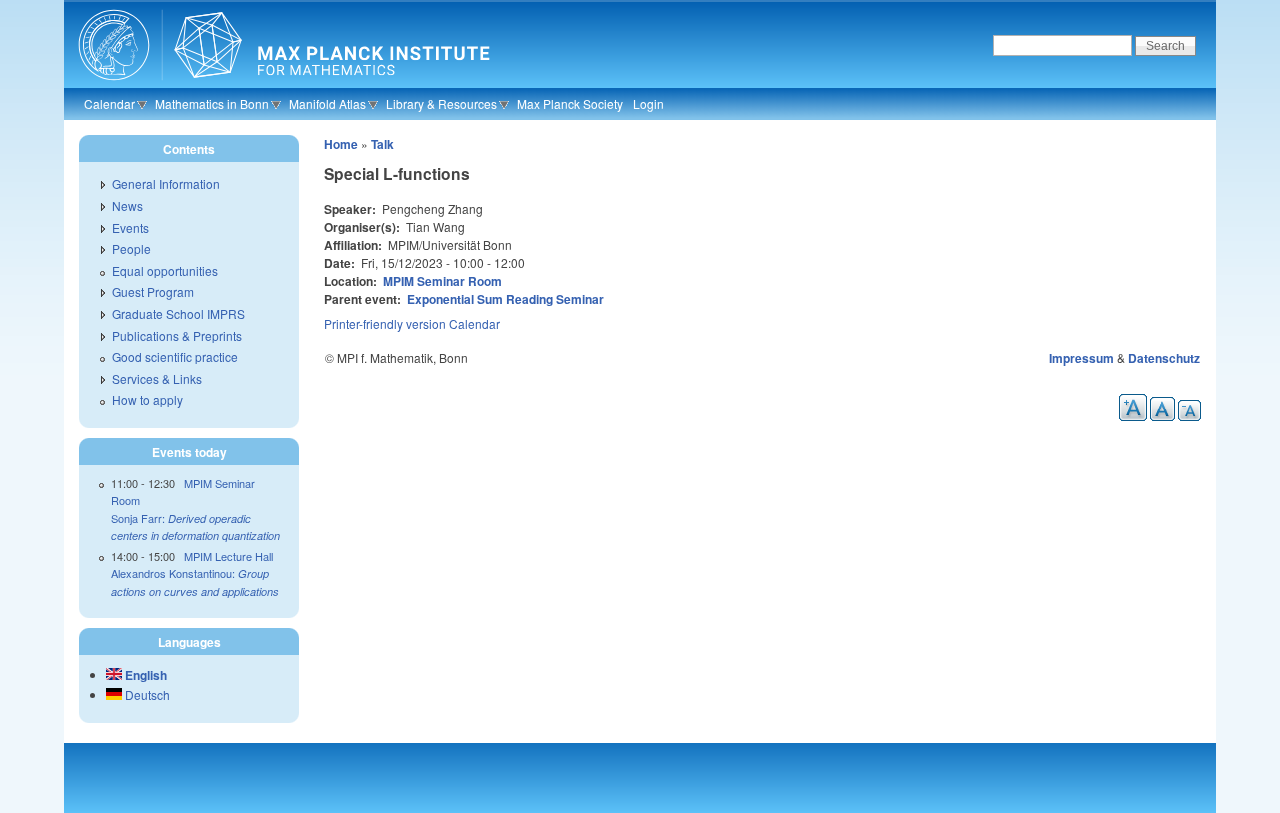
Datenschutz (1164, 358)
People (131, 248)
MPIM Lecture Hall (228, 556)
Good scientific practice (175, 356)
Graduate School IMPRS (178, 313)
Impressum (1081, 358)
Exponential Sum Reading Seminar (505, 299)
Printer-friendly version (385, 323)
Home (341, 144)
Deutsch (146, 694)
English (144, 675)
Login (648, 103)
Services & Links (157, 378)
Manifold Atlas (327, 103)
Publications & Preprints (177, 335)
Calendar (109, 103)
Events (130, 227)
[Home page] (281, 85)
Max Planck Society (570, 103)
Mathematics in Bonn (212, 103)
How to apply (147, 399)
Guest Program (153, 291)
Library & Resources (441, 103)
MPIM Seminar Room (442, 281)
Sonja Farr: (195, 527)
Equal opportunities (165, 270)
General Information (166, 183)
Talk (382, 144)
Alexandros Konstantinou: (195, 582)
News (127, 205)
